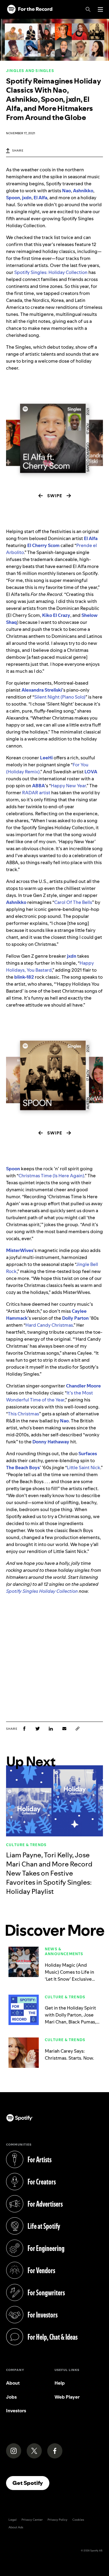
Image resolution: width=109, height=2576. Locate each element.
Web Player (67, 2397)
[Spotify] (30, 9)
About (13, 2383)
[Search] (88, 9)
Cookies (78, 2520)
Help (60, 2383)
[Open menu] (100, 9)
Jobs (11, 2397)
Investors (16, 2411)
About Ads (16, 2527)
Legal (13, 2520)
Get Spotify (31, 2483)
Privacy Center (32, 2520)
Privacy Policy (58, 2520)
